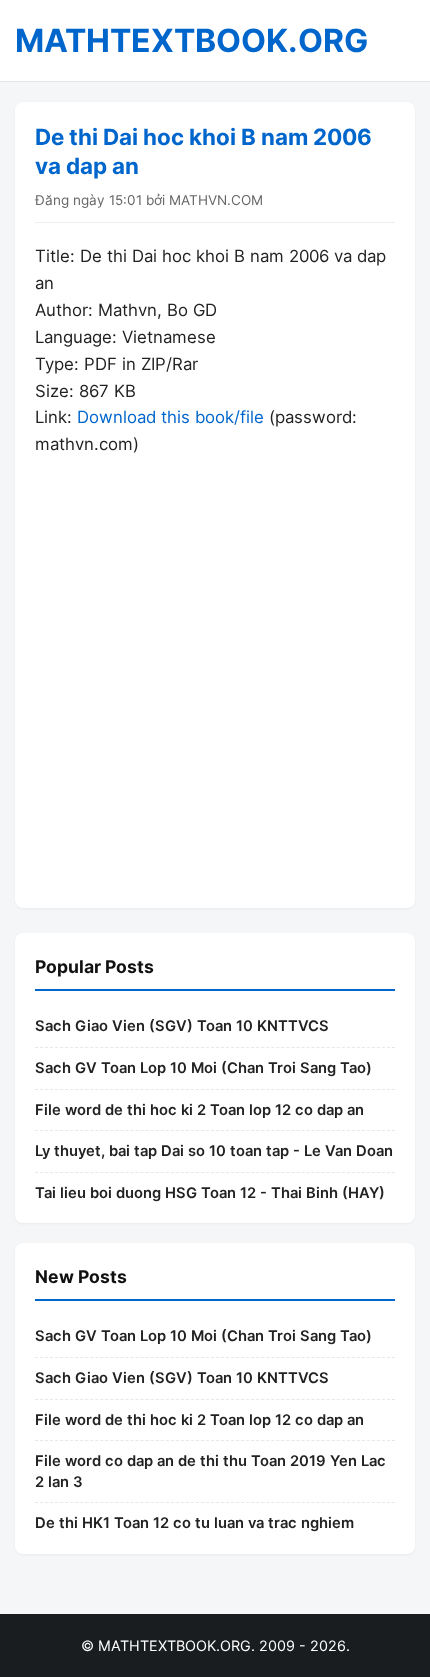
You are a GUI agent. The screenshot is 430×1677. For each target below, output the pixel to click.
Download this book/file (170, 417)
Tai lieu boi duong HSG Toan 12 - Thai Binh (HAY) (210, 1193)
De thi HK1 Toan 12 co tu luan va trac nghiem (194, 1523)
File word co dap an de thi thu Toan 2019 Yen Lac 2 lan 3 (210, 1471)
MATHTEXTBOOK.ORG (191, 40)
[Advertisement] (215, 673)
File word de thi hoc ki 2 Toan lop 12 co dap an (199, 1110)
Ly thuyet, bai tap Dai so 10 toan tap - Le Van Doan (214, 1151)
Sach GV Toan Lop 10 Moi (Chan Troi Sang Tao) (203, 1068)
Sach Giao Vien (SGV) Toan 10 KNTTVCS (182, 1026)
